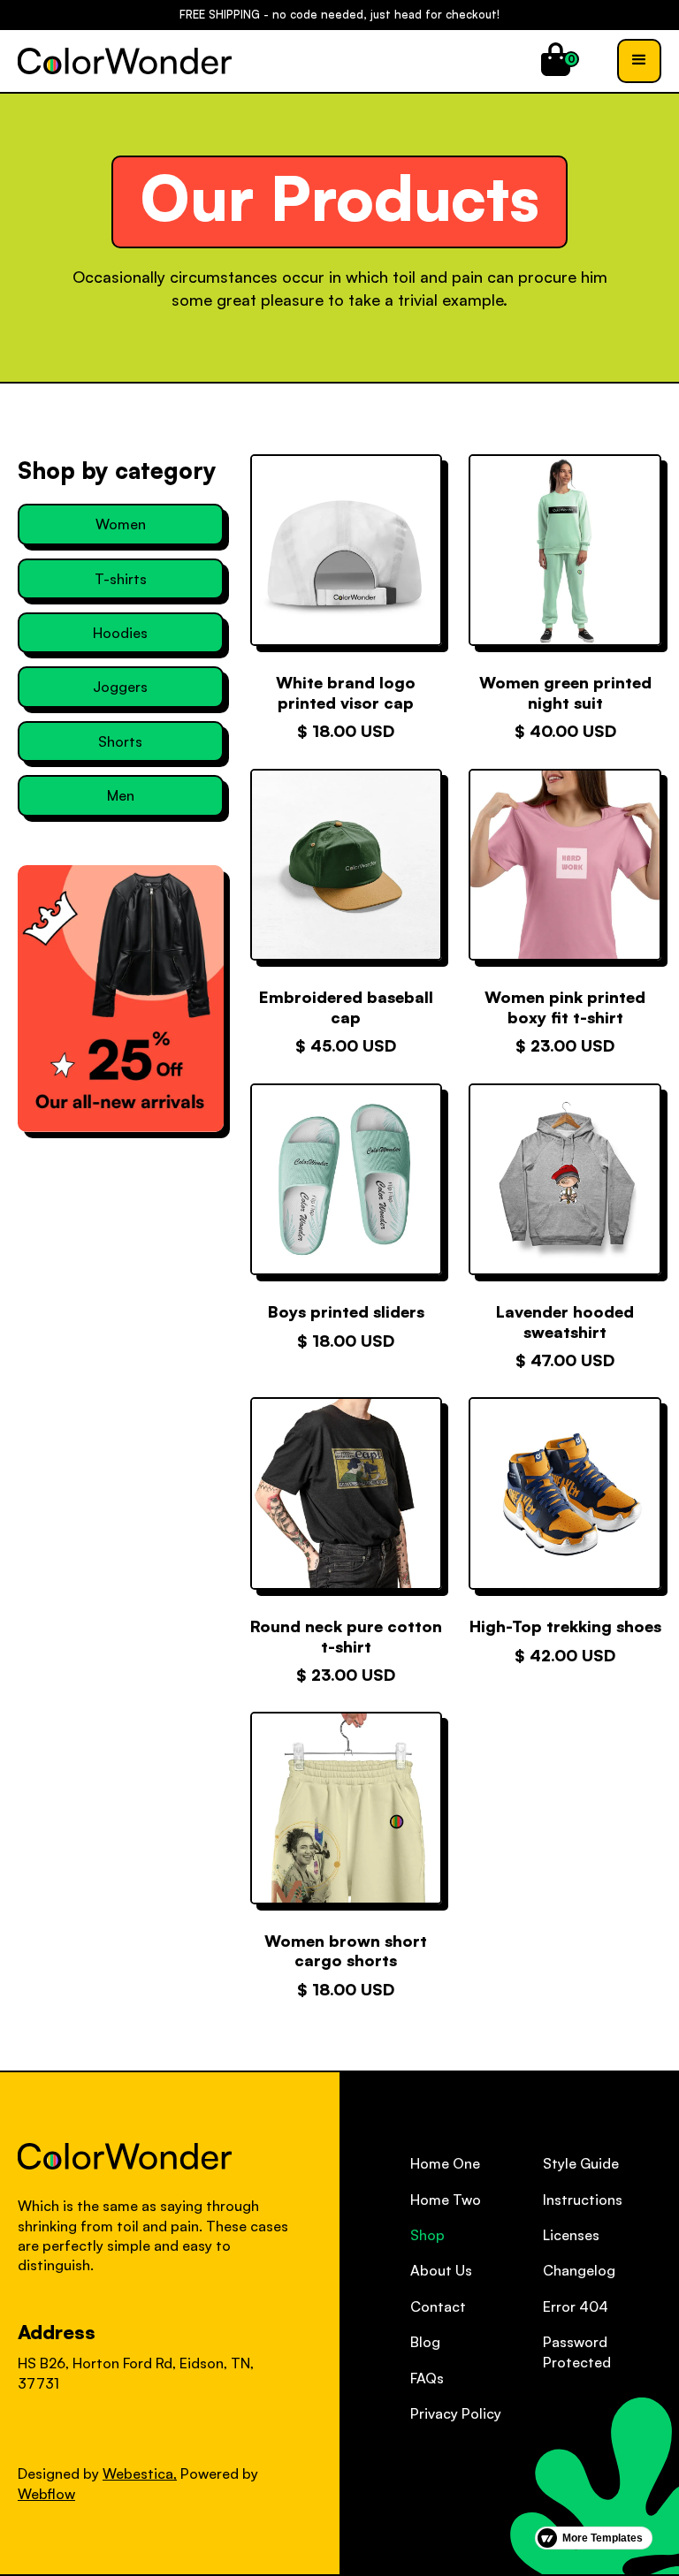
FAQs (427, 2378)
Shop (427, 2235)
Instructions (583, 2200)
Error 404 (576, 2306)
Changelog (579, 2270)
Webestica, (140, 2473)
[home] (125, 61)
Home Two (446, 2200)
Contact (438, 2306)
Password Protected (577, 2352)
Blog (425, 2342)
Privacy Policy (456, 2413)
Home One (445, 2163)
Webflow (46, 2494)
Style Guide (581, 2163)
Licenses (571, 2235)
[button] (556, 59)
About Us (441, 2270)
